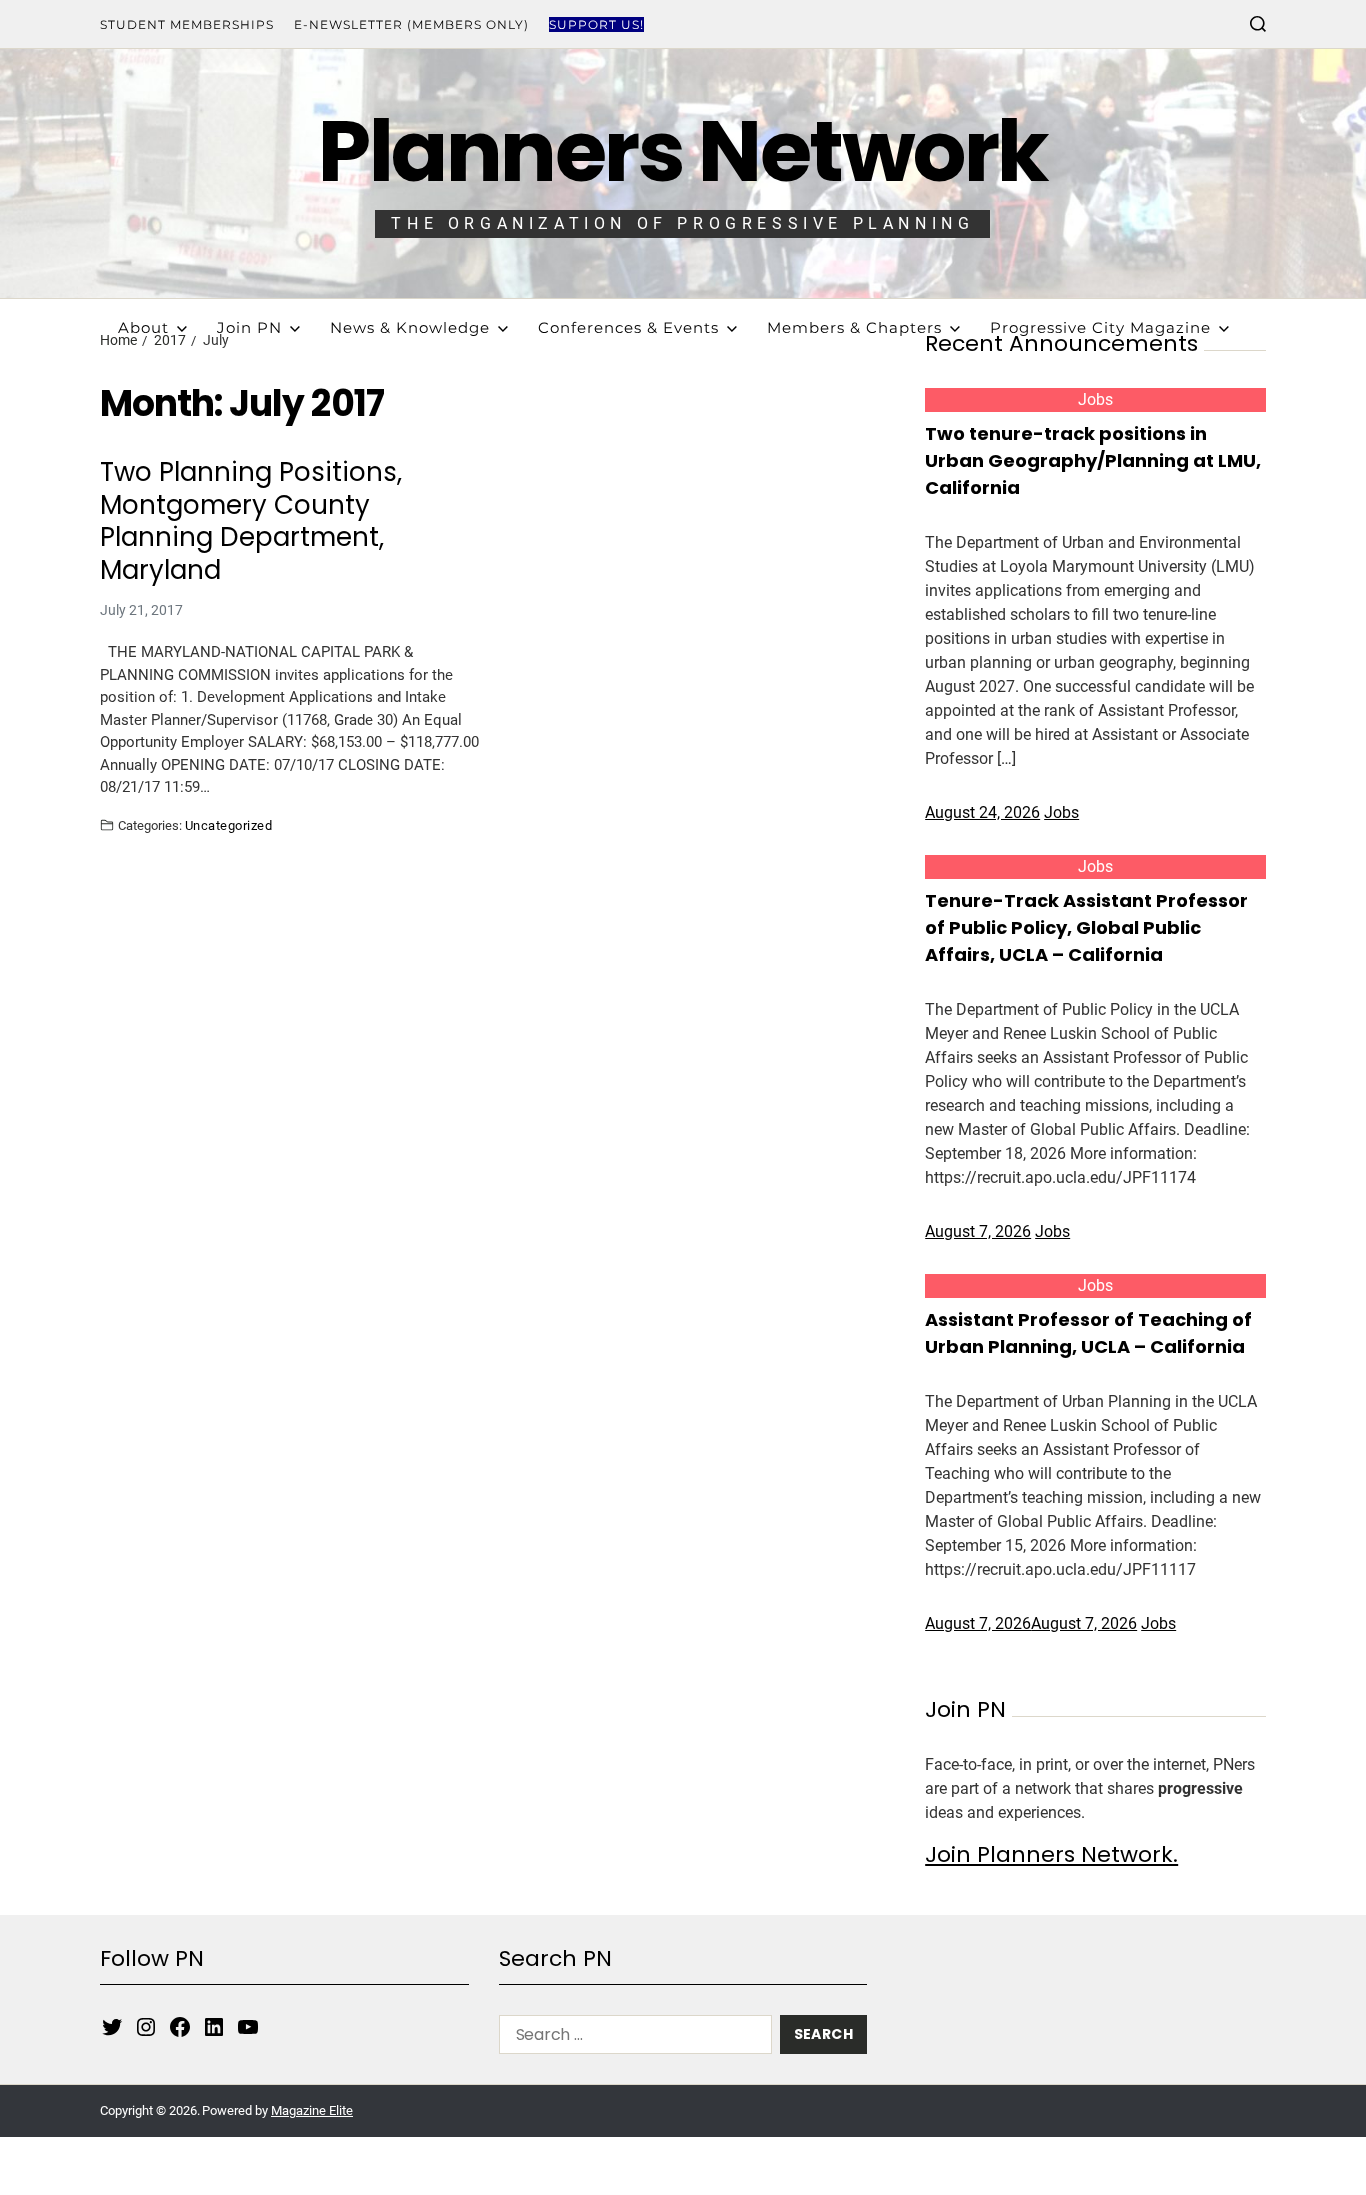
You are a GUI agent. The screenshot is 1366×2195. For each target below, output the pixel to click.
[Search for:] (631, 2038)
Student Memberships (187, 24)
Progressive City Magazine (1100, 327)
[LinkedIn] (214, 2027)
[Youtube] (248, 2027)
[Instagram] (146, 2027)
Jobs (1095, 399)
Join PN (249, 327)
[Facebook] (180, 2027)
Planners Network (682, 151)
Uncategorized (228, 825)
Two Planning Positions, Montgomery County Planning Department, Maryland (251, 521)
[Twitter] (112, 2027)
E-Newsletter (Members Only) (411, 24)
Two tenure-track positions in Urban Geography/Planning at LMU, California (1093, 460)
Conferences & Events (628, 327)
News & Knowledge (410, 327)
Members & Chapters (854, 327)
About (143, 327)
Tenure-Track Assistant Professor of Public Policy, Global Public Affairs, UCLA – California (1086, 927)
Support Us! (596, 24)
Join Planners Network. (1051, 1854)
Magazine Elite (312, 2110)
